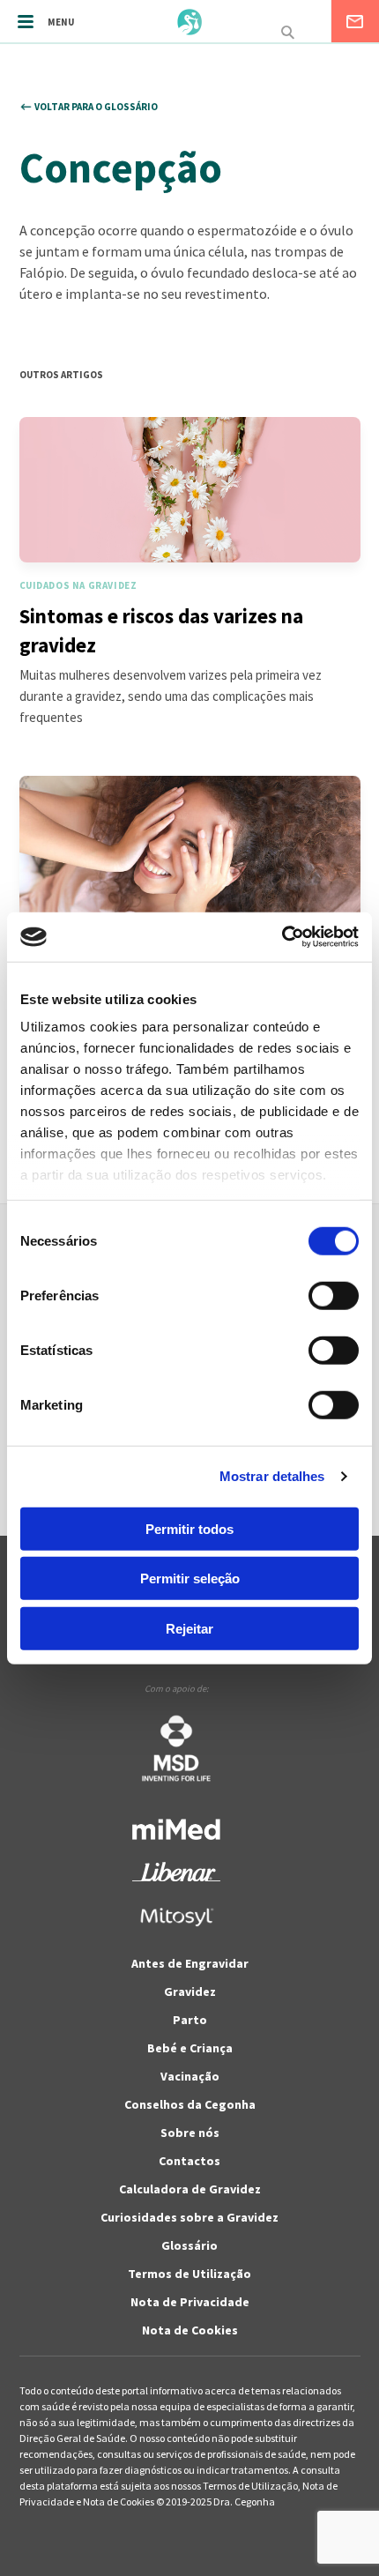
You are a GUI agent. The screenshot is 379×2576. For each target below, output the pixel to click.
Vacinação (190, 2076)
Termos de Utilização (189, 2274)
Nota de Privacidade (190, 2302)
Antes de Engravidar (190, 1963)
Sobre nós (190, 2133)
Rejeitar (189, 1628)
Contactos (189, 2161)
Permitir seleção (190, 1578)
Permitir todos (189, 1528)
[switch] (314, 1295)
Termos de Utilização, (253, 2486)
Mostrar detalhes (272, 1476)
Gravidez (190, 1992)
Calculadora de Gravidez (190, 2189)
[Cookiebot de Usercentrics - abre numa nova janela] (282, 937)
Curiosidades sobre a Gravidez (189, 2217)
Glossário (189, 2245)
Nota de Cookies (190, 2330)
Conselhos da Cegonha (190, 2104)
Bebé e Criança (190, 2048)
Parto (190, 2020)
